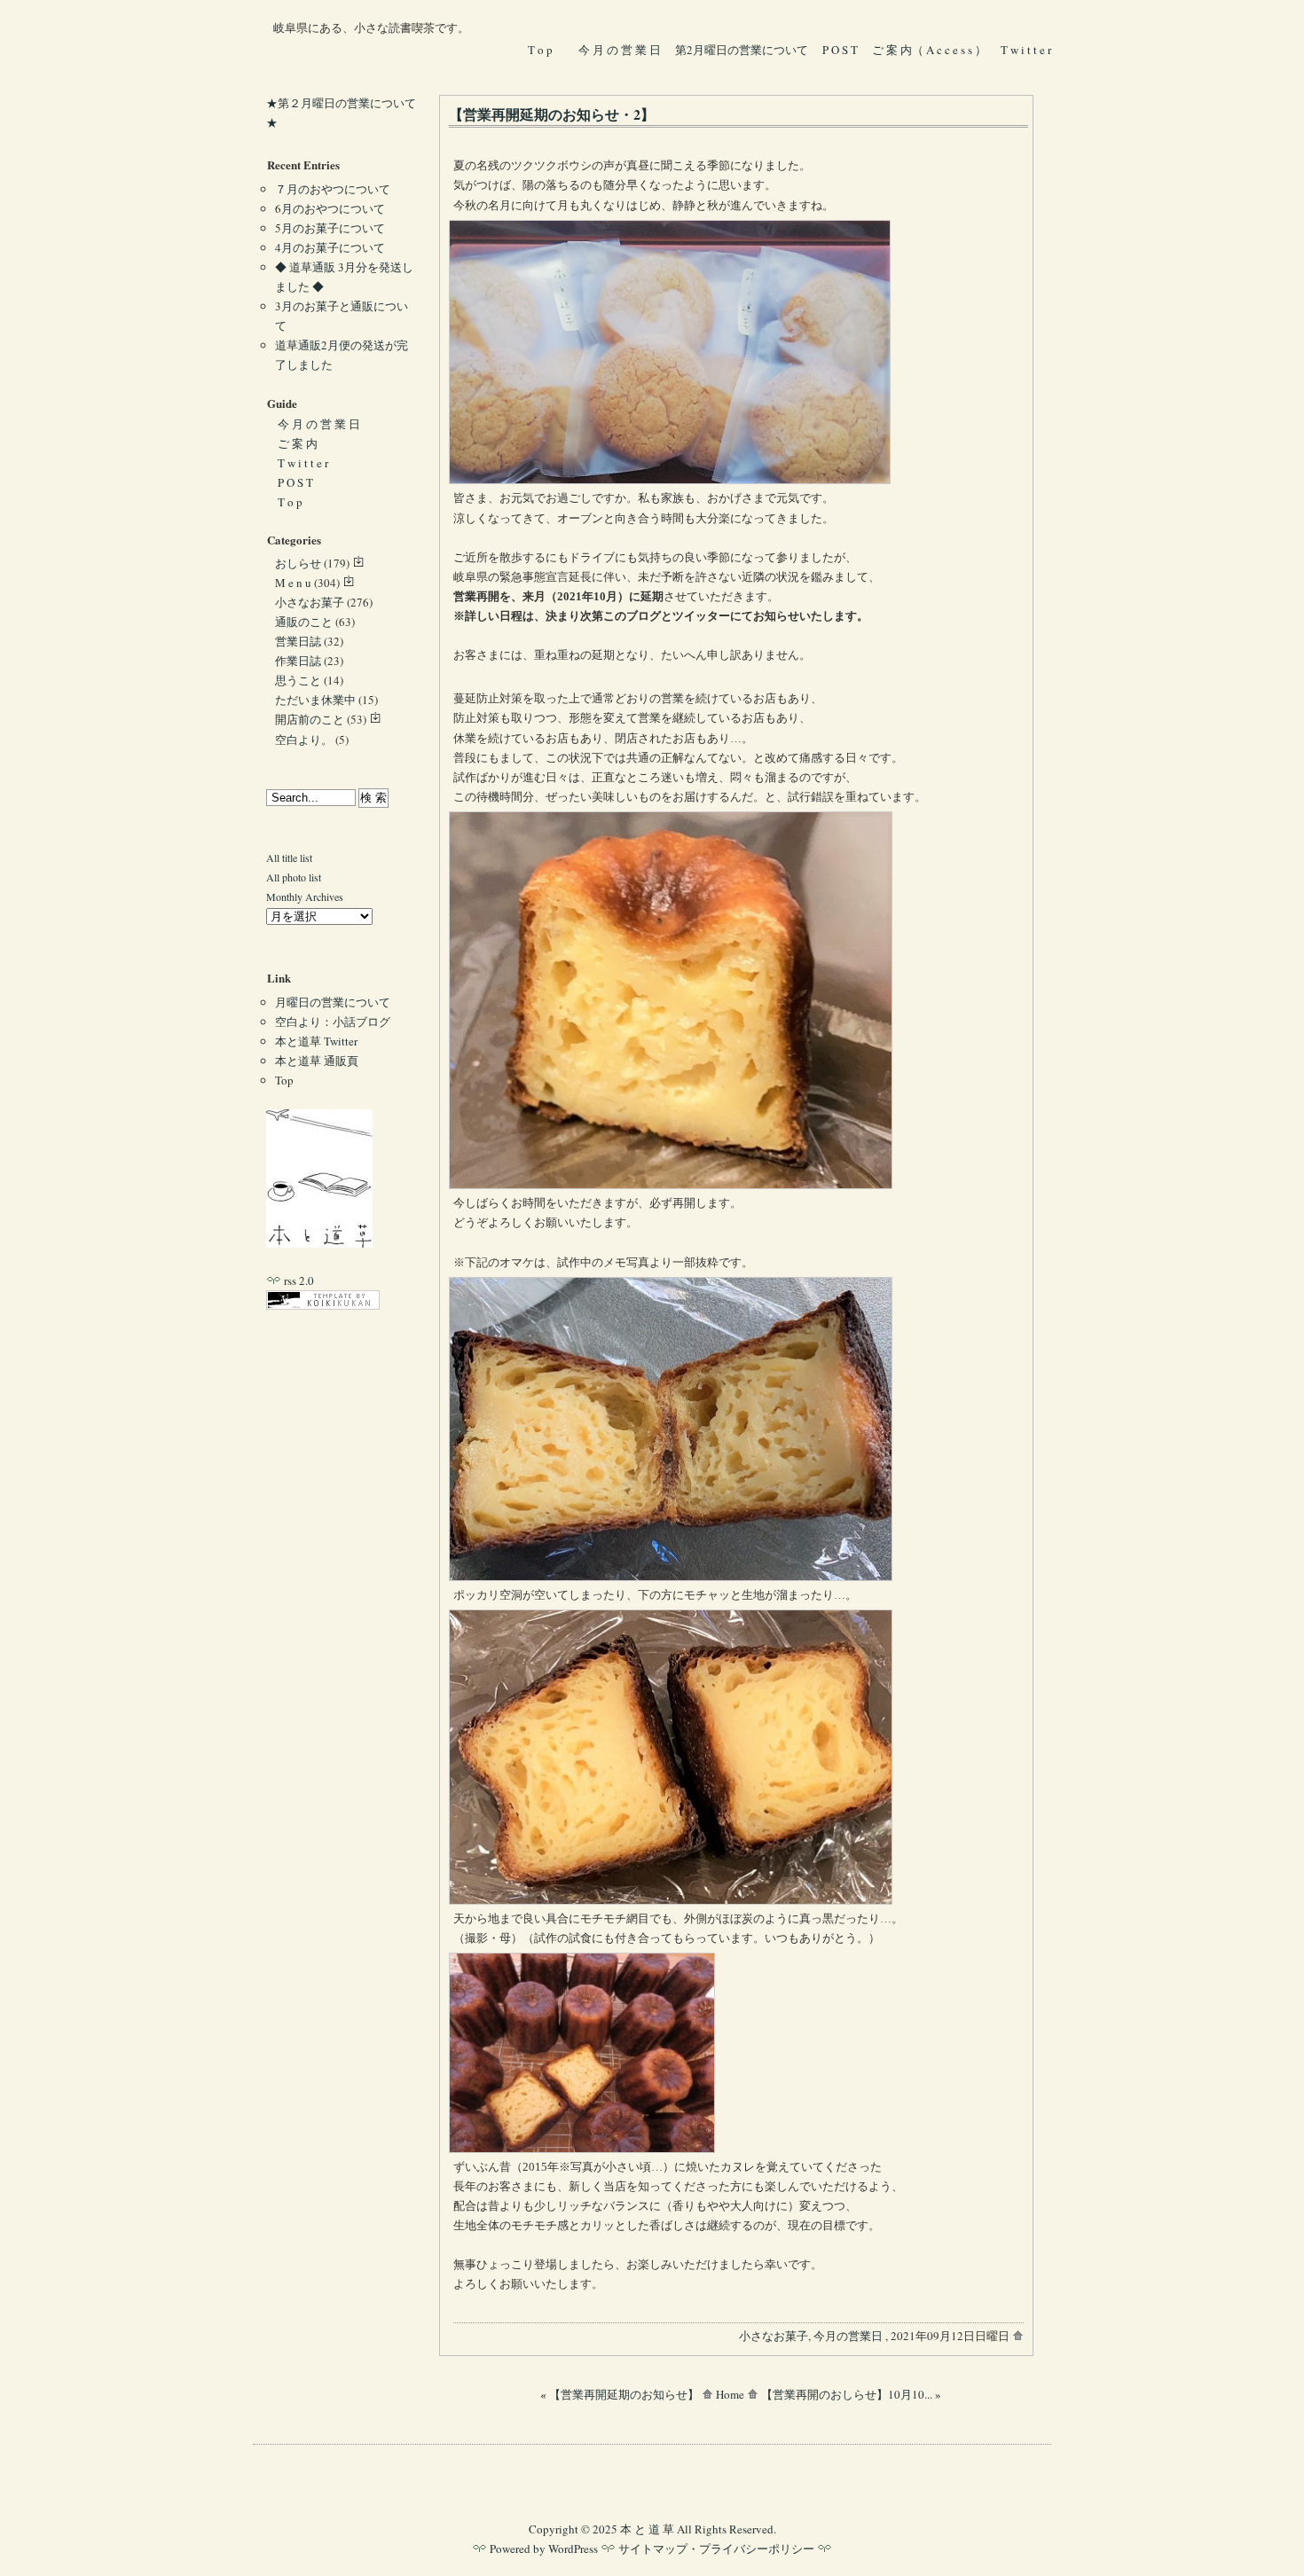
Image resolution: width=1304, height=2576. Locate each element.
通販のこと (304, 622)
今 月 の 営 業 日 (620, 50)
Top (284, 1080)
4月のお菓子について (330, 247)
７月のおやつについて (333, 189)
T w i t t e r (1027, 50)
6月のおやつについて (330, 208)
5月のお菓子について (330, 228)
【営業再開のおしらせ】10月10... (847, 2394)
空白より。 (304, 740)
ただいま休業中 (315, 700)
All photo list (294, 877)
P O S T (840, 50)
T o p (540, 50)
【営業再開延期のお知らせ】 (624, 2394)
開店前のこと (310, 719)
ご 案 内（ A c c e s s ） (929, 50)
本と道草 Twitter (316, 1041)
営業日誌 (298, 641)
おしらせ (298, 563)
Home (730, 2394)
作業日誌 (298, 661)
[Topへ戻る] (319, 1243)
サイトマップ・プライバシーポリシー (716, 2549)
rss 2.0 (298, 1280)
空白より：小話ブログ (333, 1022)
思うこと (298, 680)
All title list (289, 857)
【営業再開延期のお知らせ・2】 (552, 114)
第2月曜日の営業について (742, 50)
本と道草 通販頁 (317, 1061)
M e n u (293, 583)
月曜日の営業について (333, 1002)
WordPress (573, 2549)
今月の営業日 (848, 2336)
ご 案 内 (298, 443)
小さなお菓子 (774, 2336)
